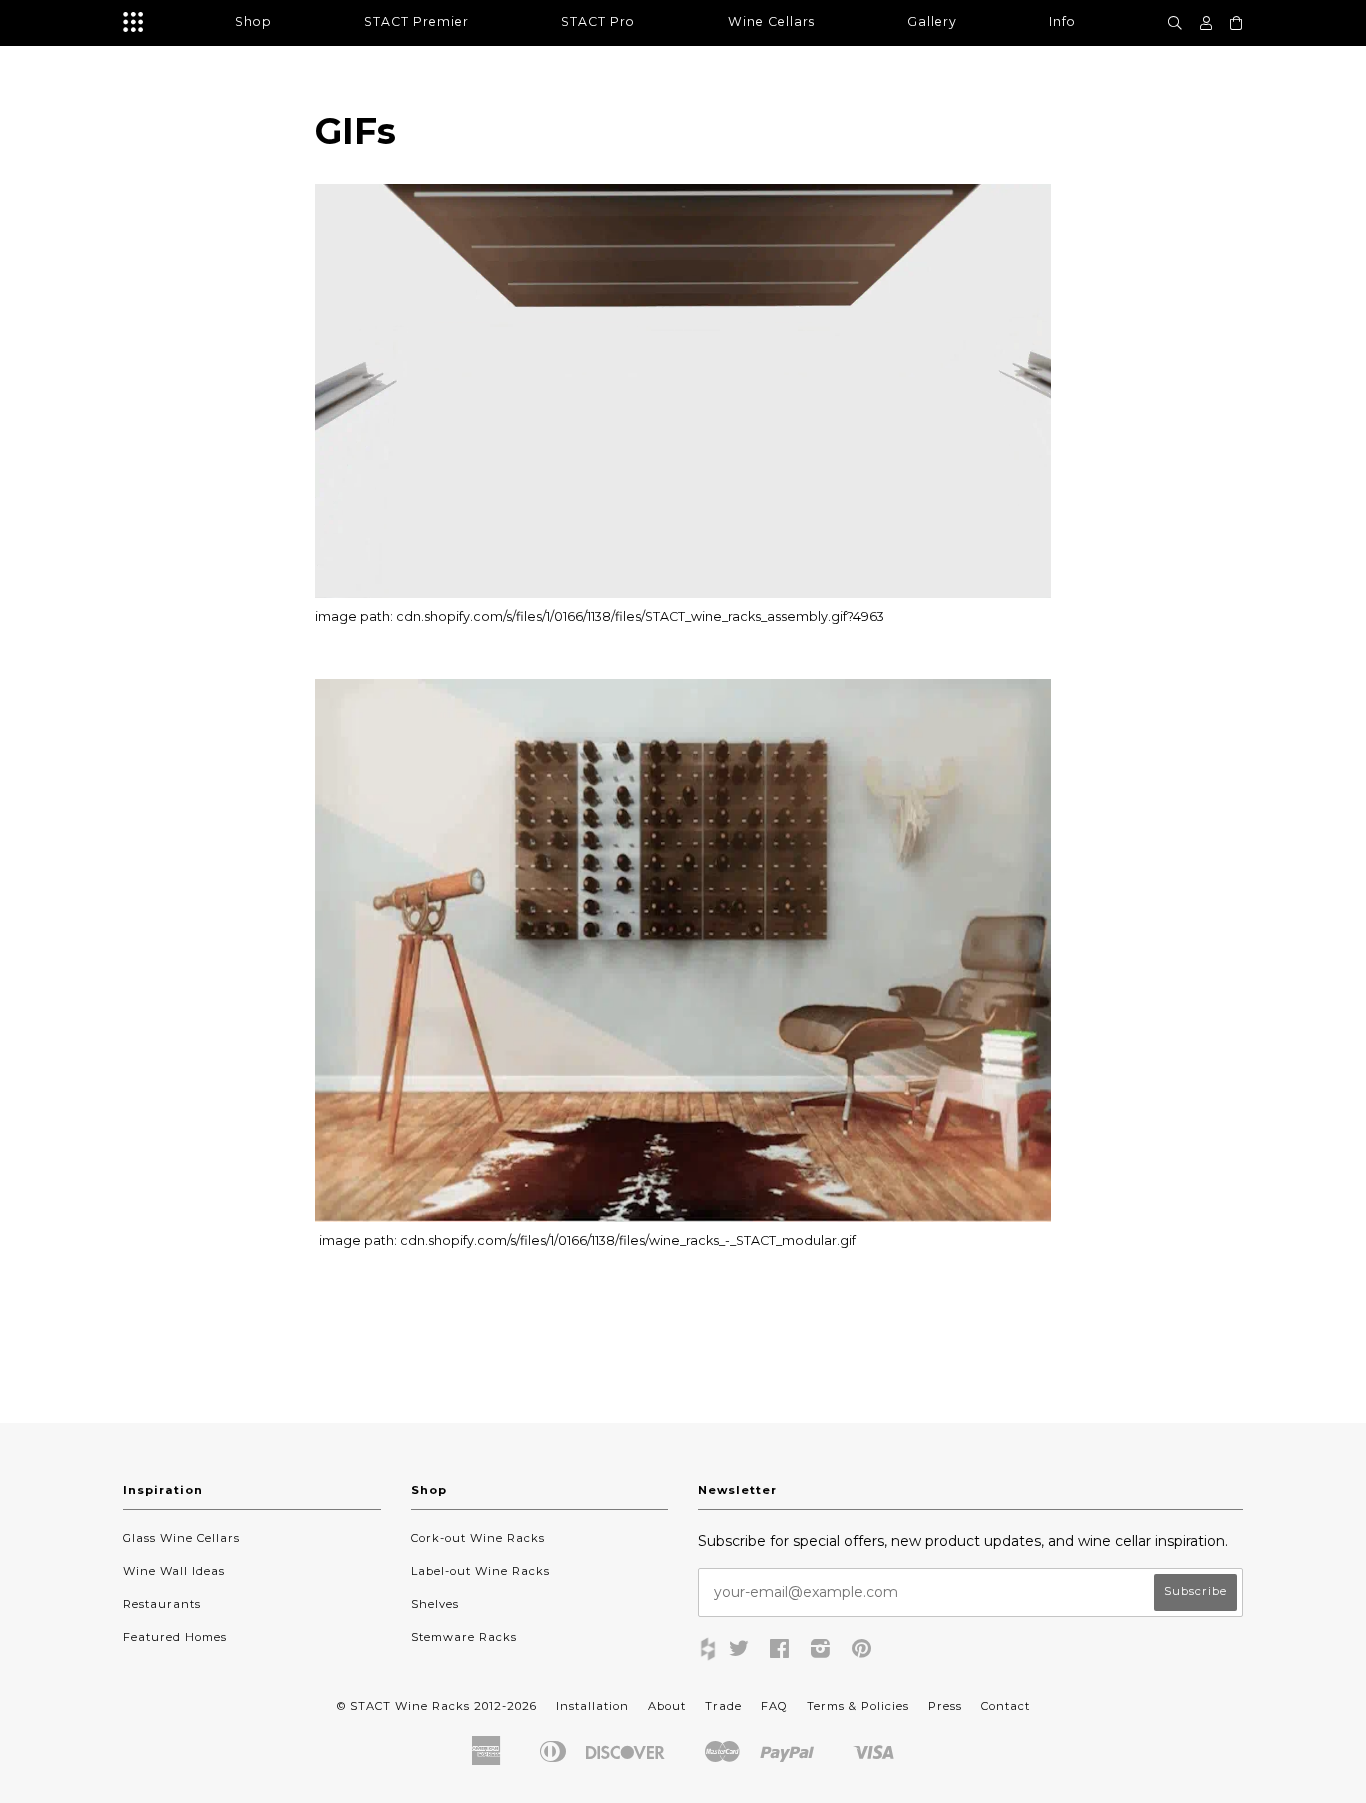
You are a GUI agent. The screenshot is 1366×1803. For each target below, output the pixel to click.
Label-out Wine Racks (480, 1571)
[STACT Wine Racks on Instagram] (821, 1652)
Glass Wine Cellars (181, 1538)
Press (945, 1706)
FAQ (774, 1706)
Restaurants (162, 1604)
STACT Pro (598, 21)
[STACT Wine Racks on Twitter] (739, 1652)
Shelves (435, 1604)
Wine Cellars (771, 21)
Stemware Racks (464, 1637)
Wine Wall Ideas (174, 1571)
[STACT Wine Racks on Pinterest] (862, 1652)
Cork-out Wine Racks (478, 1538)
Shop (253, 21)
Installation (592, 1706)
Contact (1005, 1706)
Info (1062, 21)
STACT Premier (416, 21)
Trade (723, 1706)
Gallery (932, 21)
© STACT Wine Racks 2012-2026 (437, 1706)
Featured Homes (175, 1637)
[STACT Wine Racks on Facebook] (780, 1652)
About (667, 1706)
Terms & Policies (858, 1706)
